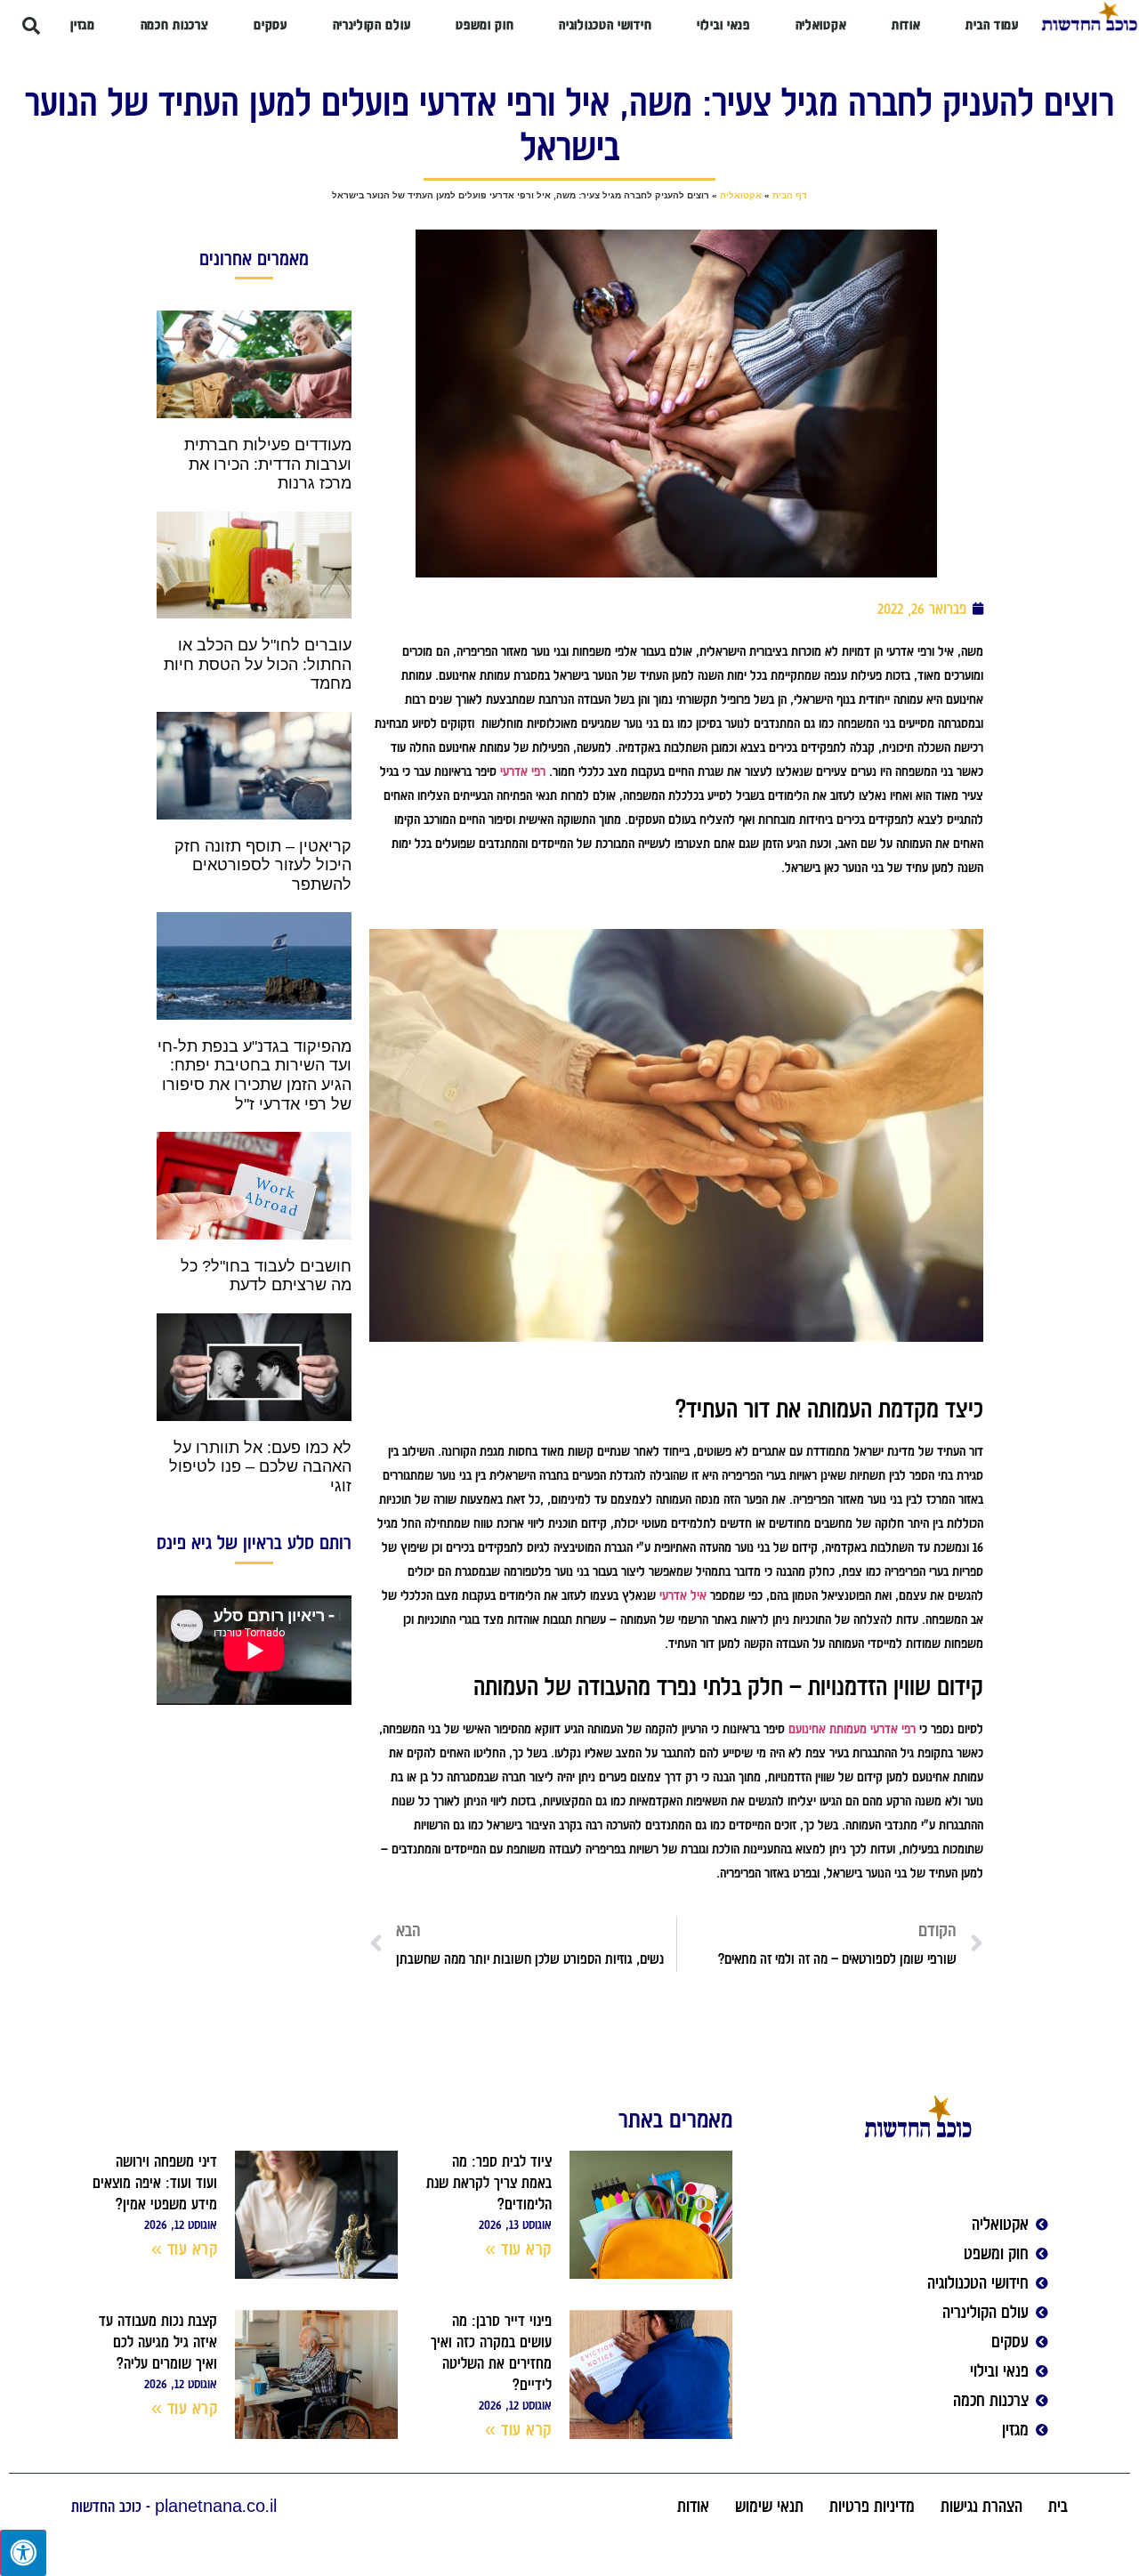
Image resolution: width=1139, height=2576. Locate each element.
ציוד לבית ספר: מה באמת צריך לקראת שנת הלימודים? (489, 2183)
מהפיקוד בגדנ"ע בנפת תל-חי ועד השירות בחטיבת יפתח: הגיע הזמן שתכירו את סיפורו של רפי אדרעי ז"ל (254, 1075)
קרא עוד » (518, 2249)
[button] (31, 26)
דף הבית (790, 195)
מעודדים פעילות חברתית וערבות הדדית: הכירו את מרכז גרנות (268, 464)
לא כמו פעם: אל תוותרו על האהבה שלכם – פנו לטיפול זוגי (260, 1467)
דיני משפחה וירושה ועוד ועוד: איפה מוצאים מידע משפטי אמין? (155, 2183)
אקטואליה (741, 195)
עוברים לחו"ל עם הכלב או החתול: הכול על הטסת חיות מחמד (258, 664)
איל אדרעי (683, 1595)
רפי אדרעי (523, 771)
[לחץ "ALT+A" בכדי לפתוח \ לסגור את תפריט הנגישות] (23, 2553)
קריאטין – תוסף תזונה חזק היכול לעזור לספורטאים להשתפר (263, 865)
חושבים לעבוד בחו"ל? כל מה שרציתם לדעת (266, 1276)
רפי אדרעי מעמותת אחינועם (852, 1729)
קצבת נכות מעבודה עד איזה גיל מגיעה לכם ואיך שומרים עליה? (158, 2342)
